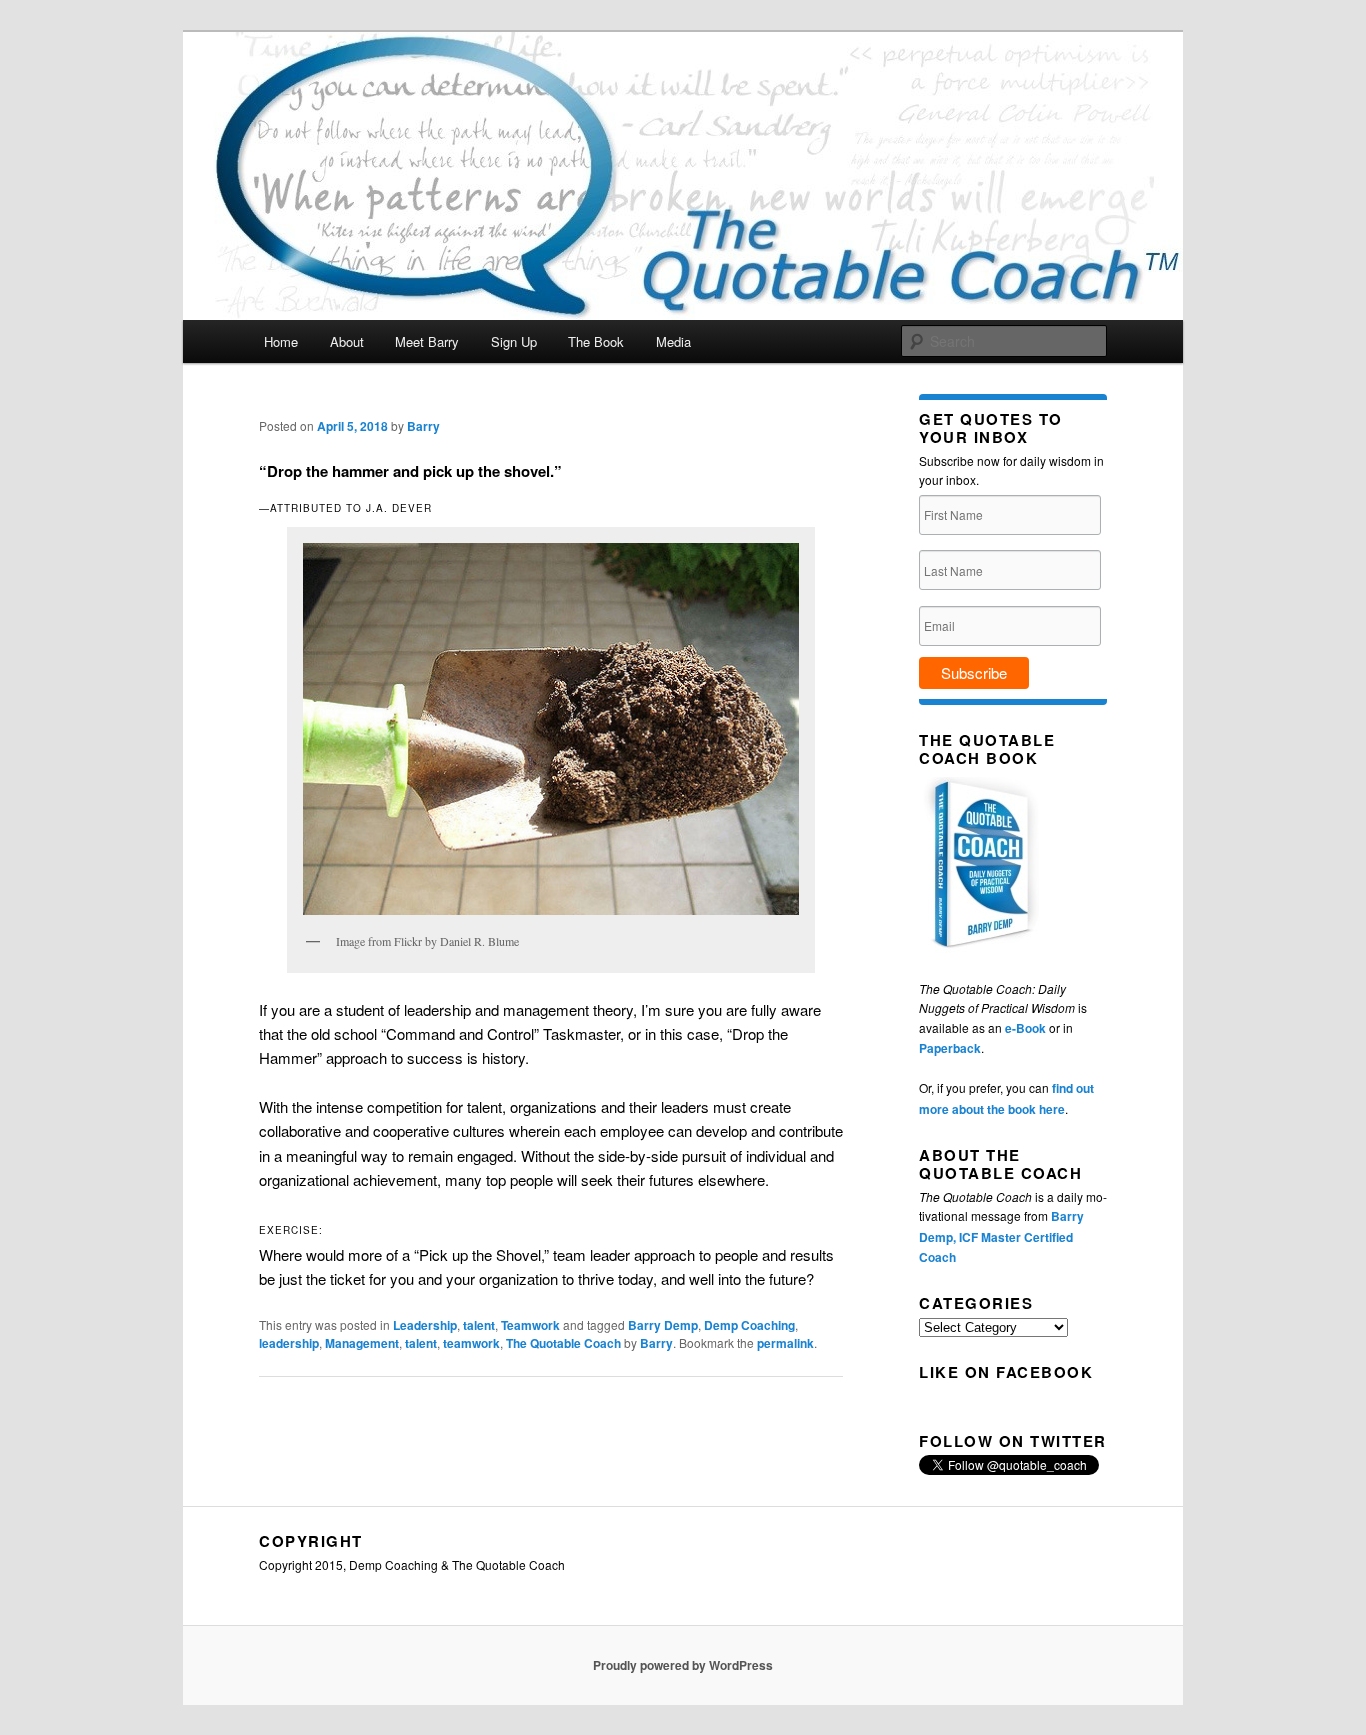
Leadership (425, 1325)
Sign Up (514, 341)
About (347, 341)
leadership (289, 1343)
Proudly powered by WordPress (683, 1665)
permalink (785, 1343)
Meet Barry (427, 341)
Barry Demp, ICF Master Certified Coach (1001, 1236)
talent (479, 1325)
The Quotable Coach (563, 1343)
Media (673, 341)
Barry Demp (663, 1325)
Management (362, 1343)
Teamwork (530, 1325)
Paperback (950, 1048)
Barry (423, 426)
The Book (596, 341)
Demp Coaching (749, 1325)
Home (281, 341)
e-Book (1025, 1028)
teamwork (471, 1343)
